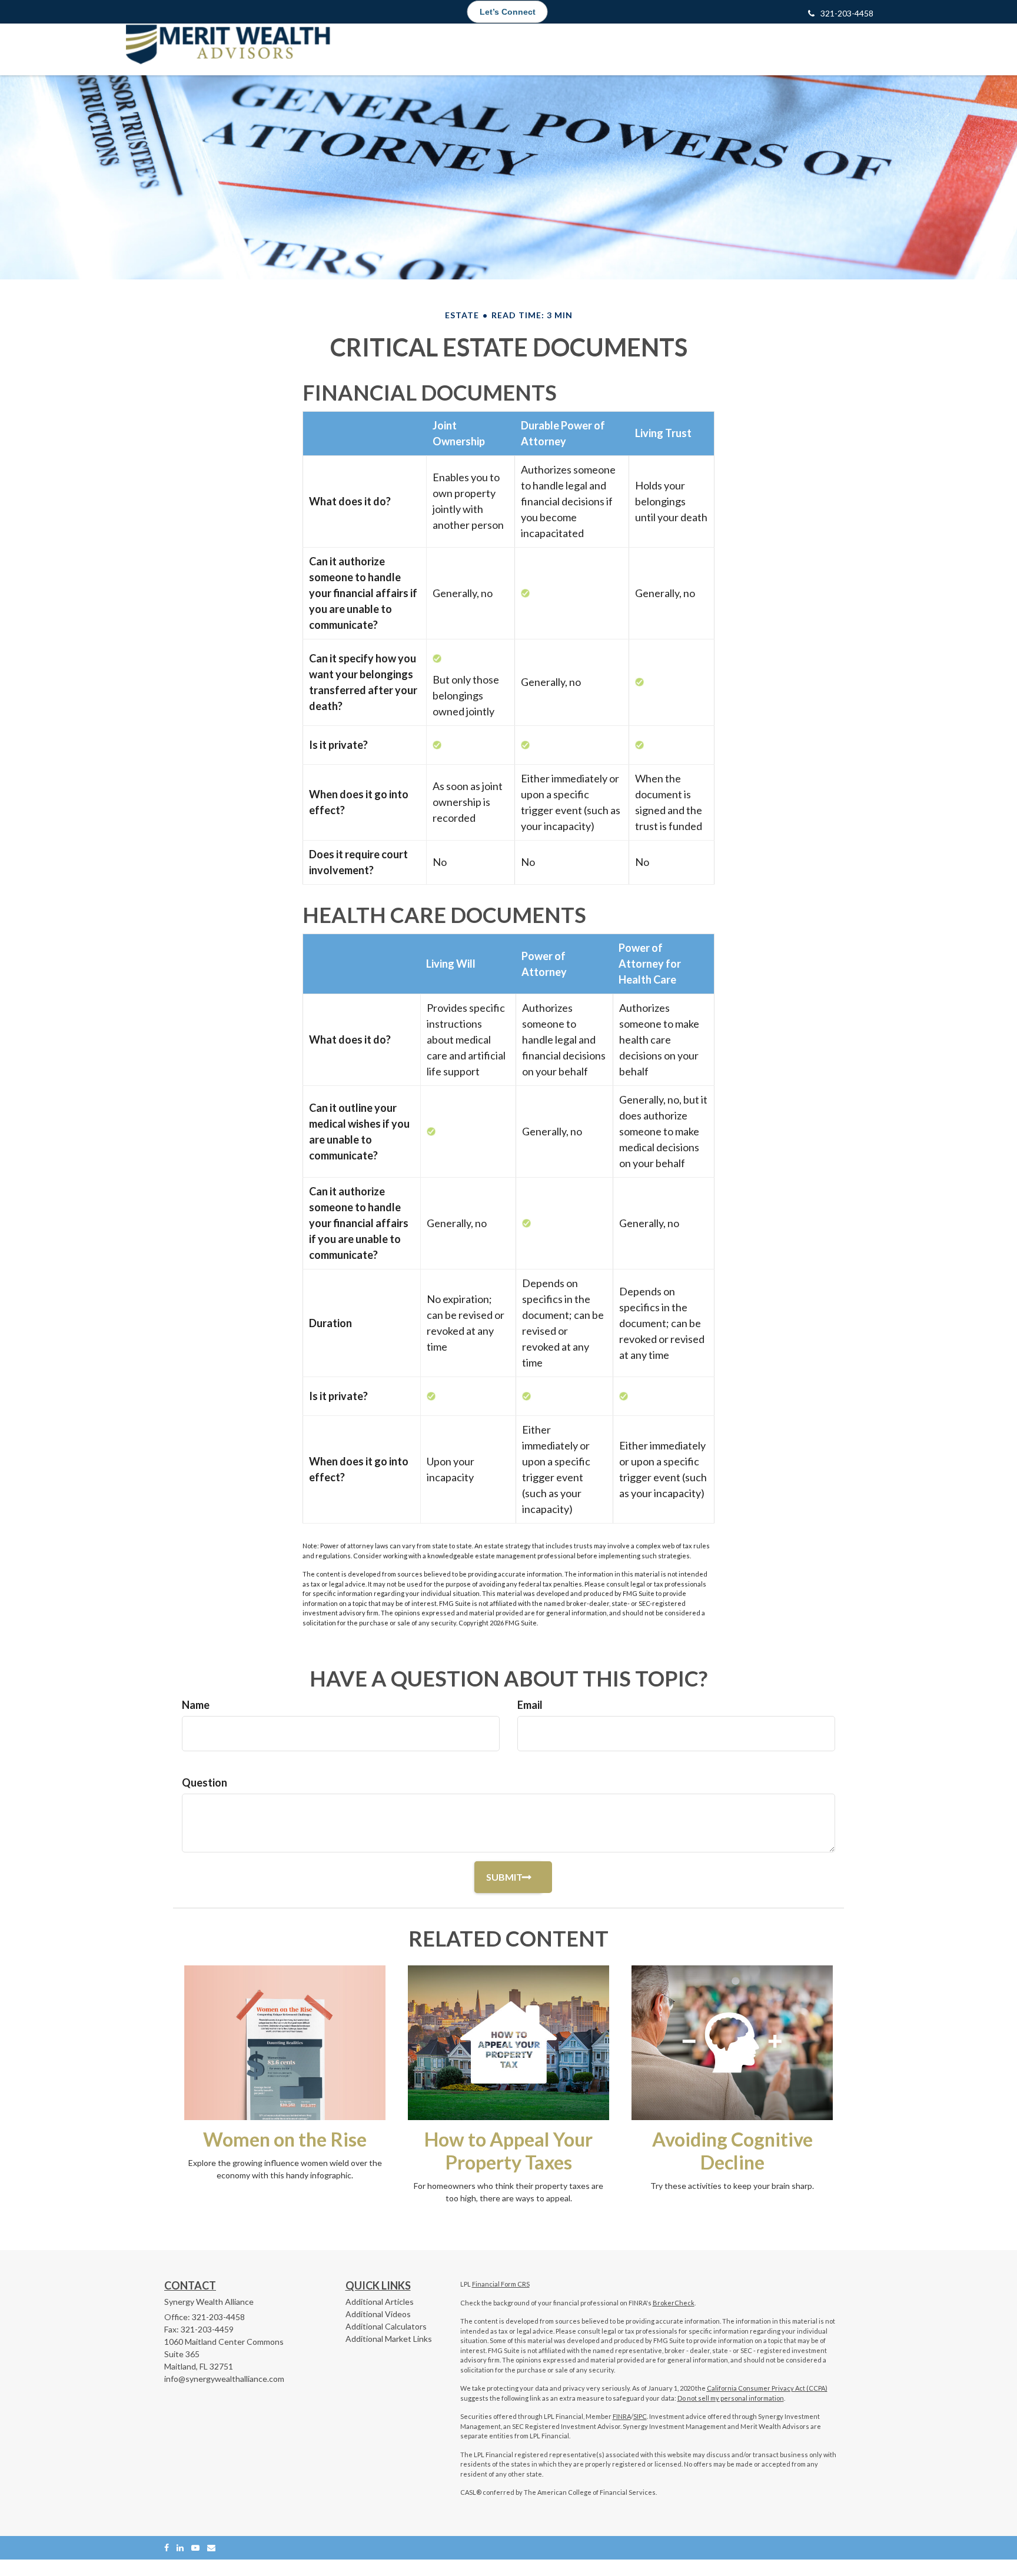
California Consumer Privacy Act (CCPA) (767, 2388)
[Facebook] (167, 2547)
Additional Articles (380, 2302)
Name (196, 1705)
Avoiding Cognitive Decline (732, 2151)
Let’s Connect (508, 12)
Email (530, 1705)
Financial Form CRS (501, 2284)
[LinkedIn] (180, 2547)
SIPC (640, 2416)
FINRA (622, 2416)
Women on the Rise (285, 2139)
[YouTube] (195, 2547)
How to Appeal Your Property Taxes (508, 2151)
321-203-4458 (847, 13)
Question (205, 1782)
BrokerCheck (674, 2303)
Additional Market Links (389, 2339)
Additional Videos (378, 2314)
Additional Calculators (386, 2326)
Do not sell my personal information (731, 2398)
